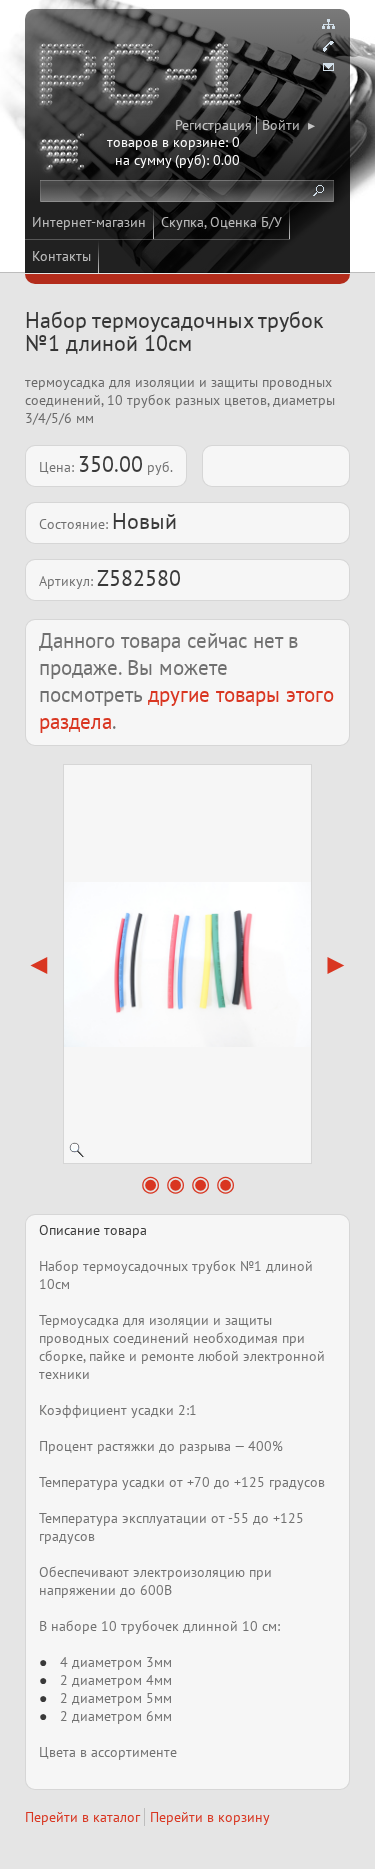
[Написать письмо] (328, 68)
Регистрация (213, 125)
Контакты (61, 256)
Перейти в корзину (210, 1817)
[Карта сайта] (328, 24)
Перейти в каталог (82, 1817)
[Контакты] (328, 46)
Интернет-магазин (89, 222)
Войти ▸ (288, 125)
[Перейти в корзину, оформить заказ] (65, 155)
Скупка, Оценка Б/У (221, 222)
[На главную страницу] (142, 78)
